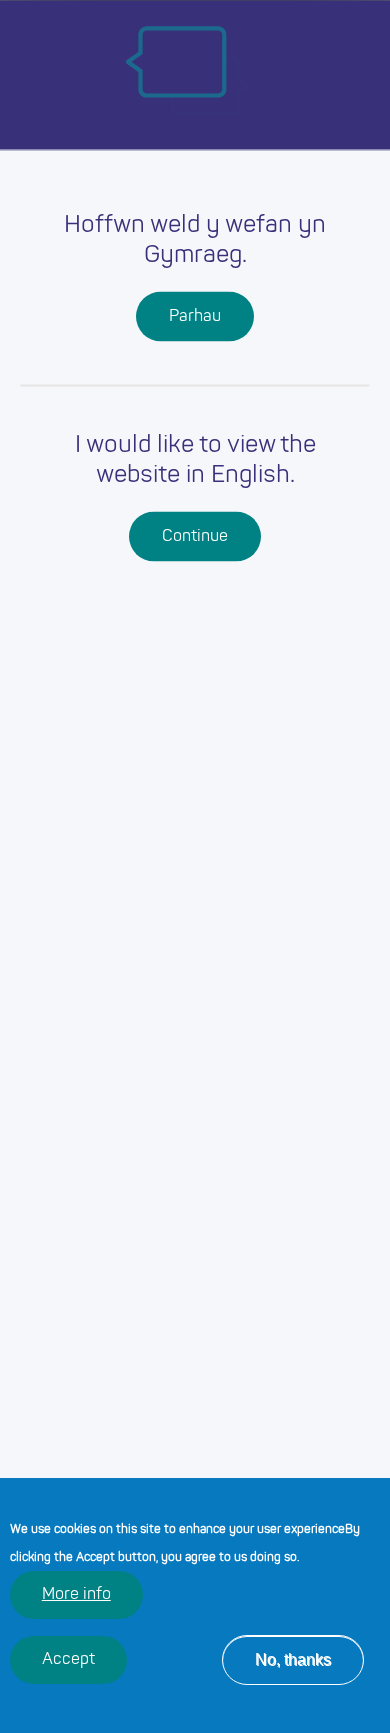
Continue (195, 536)
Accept (68, 1660)
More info (76, 1595)
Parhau (195, 316)
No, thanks (293, 1659)
